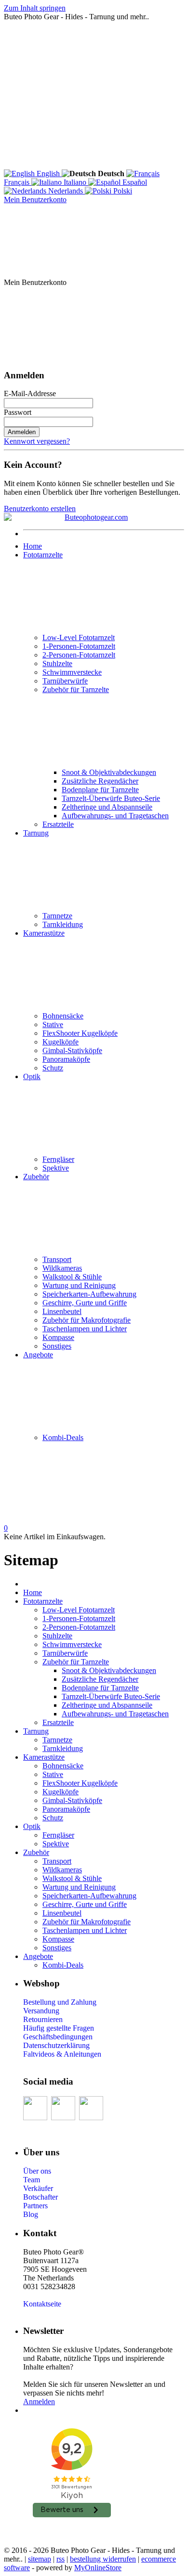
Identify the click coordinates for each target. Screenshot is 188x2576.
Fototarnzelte (43, 555)
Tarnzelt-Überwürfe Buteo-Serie (111, 798)
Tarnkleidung (63, 924)
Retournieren (43, 2019)
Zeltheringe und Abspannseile (107, 807)
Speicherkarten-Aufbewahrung (89, 1294)
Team (32, 2180)
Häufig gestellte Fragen (59, 2028)
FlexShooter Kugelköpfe (80, 1033)
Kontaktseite (42, 2304)
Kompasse (58, 1337)
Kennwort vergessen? (37, 441)
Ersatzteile (58, 824)
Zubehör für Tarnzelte (76, 689)
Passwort (18, 412)
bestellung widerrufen (103, 2559)
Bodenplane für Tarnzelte (100, 790)
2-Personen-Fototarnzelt (79, 655)
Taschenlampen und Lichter (85, 1329)
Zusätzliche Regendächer (100, 781)
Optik (32, 1076)
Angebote (38, 1355)
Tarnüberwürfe (65, 681)
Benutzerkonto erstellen (40, 509)
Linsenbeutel (62, 1311)
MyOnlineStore (98, 2568)
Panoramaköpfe (66, 1059)
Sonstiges (57, 1346)
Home (33, 546)
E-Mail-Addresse (30, 393)
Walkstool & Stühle (72, 1277)
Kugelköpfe (60, 1042)
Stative (53, 1024)
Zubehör (36, 1177)
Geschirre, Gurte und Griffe (85, 1303)
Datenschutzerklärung (56, 2045)
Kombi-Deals (63, 1437)
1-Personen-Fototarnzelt (79, 646)
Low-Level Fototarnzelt (79, 638)
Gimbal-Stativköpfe (72, 1050)
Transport (57, 1259)
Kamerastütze (44, 933)
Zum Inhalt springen (35, 8)
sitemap (40, 2559)
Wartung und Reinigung (79, 1285)
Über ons (37, 2171)
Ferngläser (58, 1159)
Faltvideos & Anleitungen (62, 2054)
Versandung (41, 2011)
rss (60, 2559)
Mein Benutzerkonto (35, 200)
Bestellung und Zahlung (60, 2002)
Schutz (53, 1068)
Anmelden (22, 432)
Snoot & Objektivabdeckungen (109, 772)
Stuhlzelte (57, 663)
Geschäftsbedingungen (58, 2037)
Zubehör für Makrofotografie (87, 1320)
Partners (35, 2206)
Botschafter (40, 2197)
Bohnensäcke (63, 1016)
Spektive (56, 1168)
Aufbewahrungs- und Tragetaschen (115, 816)
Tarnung (36, 833)
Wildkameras (62, 1268)
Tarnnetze (57, 916)
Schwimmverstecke (72, 672)
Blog (31, 2214)
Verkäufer (38, 2188)
